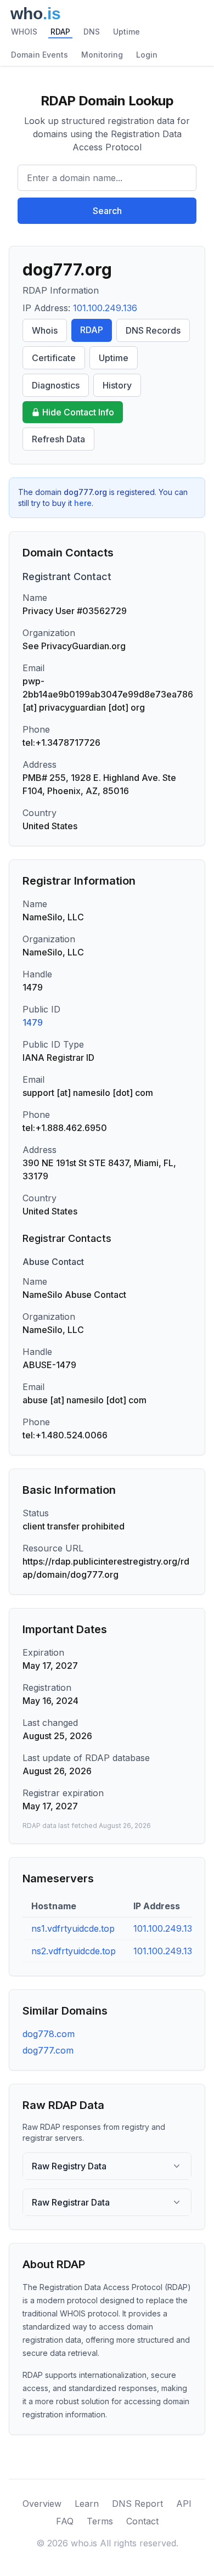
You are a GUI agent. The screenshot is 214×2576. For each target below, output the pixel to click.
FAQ (65, 2521)
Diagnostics (56, 385)
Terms (100, 2521)
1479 (33, 1022)
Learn (87, 2504)
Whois (45, 330)
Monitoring (102, 55)
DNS (92, 32)
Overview (42, 2504)
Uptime (126, 32)
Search (107, 211)
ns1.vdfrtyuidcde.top (73, 1928)
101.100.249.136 (105, 308)
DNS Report (137, 2504)
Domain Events (40, 55)
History (117, 385)
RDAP (60, 32)
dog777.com (48, 2050)
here (83, 503)
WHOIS (24, 32)
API (184, 2504)
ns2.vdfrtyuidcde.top (74, 1951)
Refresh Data (58, 439)
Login (147, 55)
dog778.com (49, 2034)
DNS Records (153, 330)
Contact (142, 2521)
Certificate (54, 358)
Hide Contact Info (78, 412)
